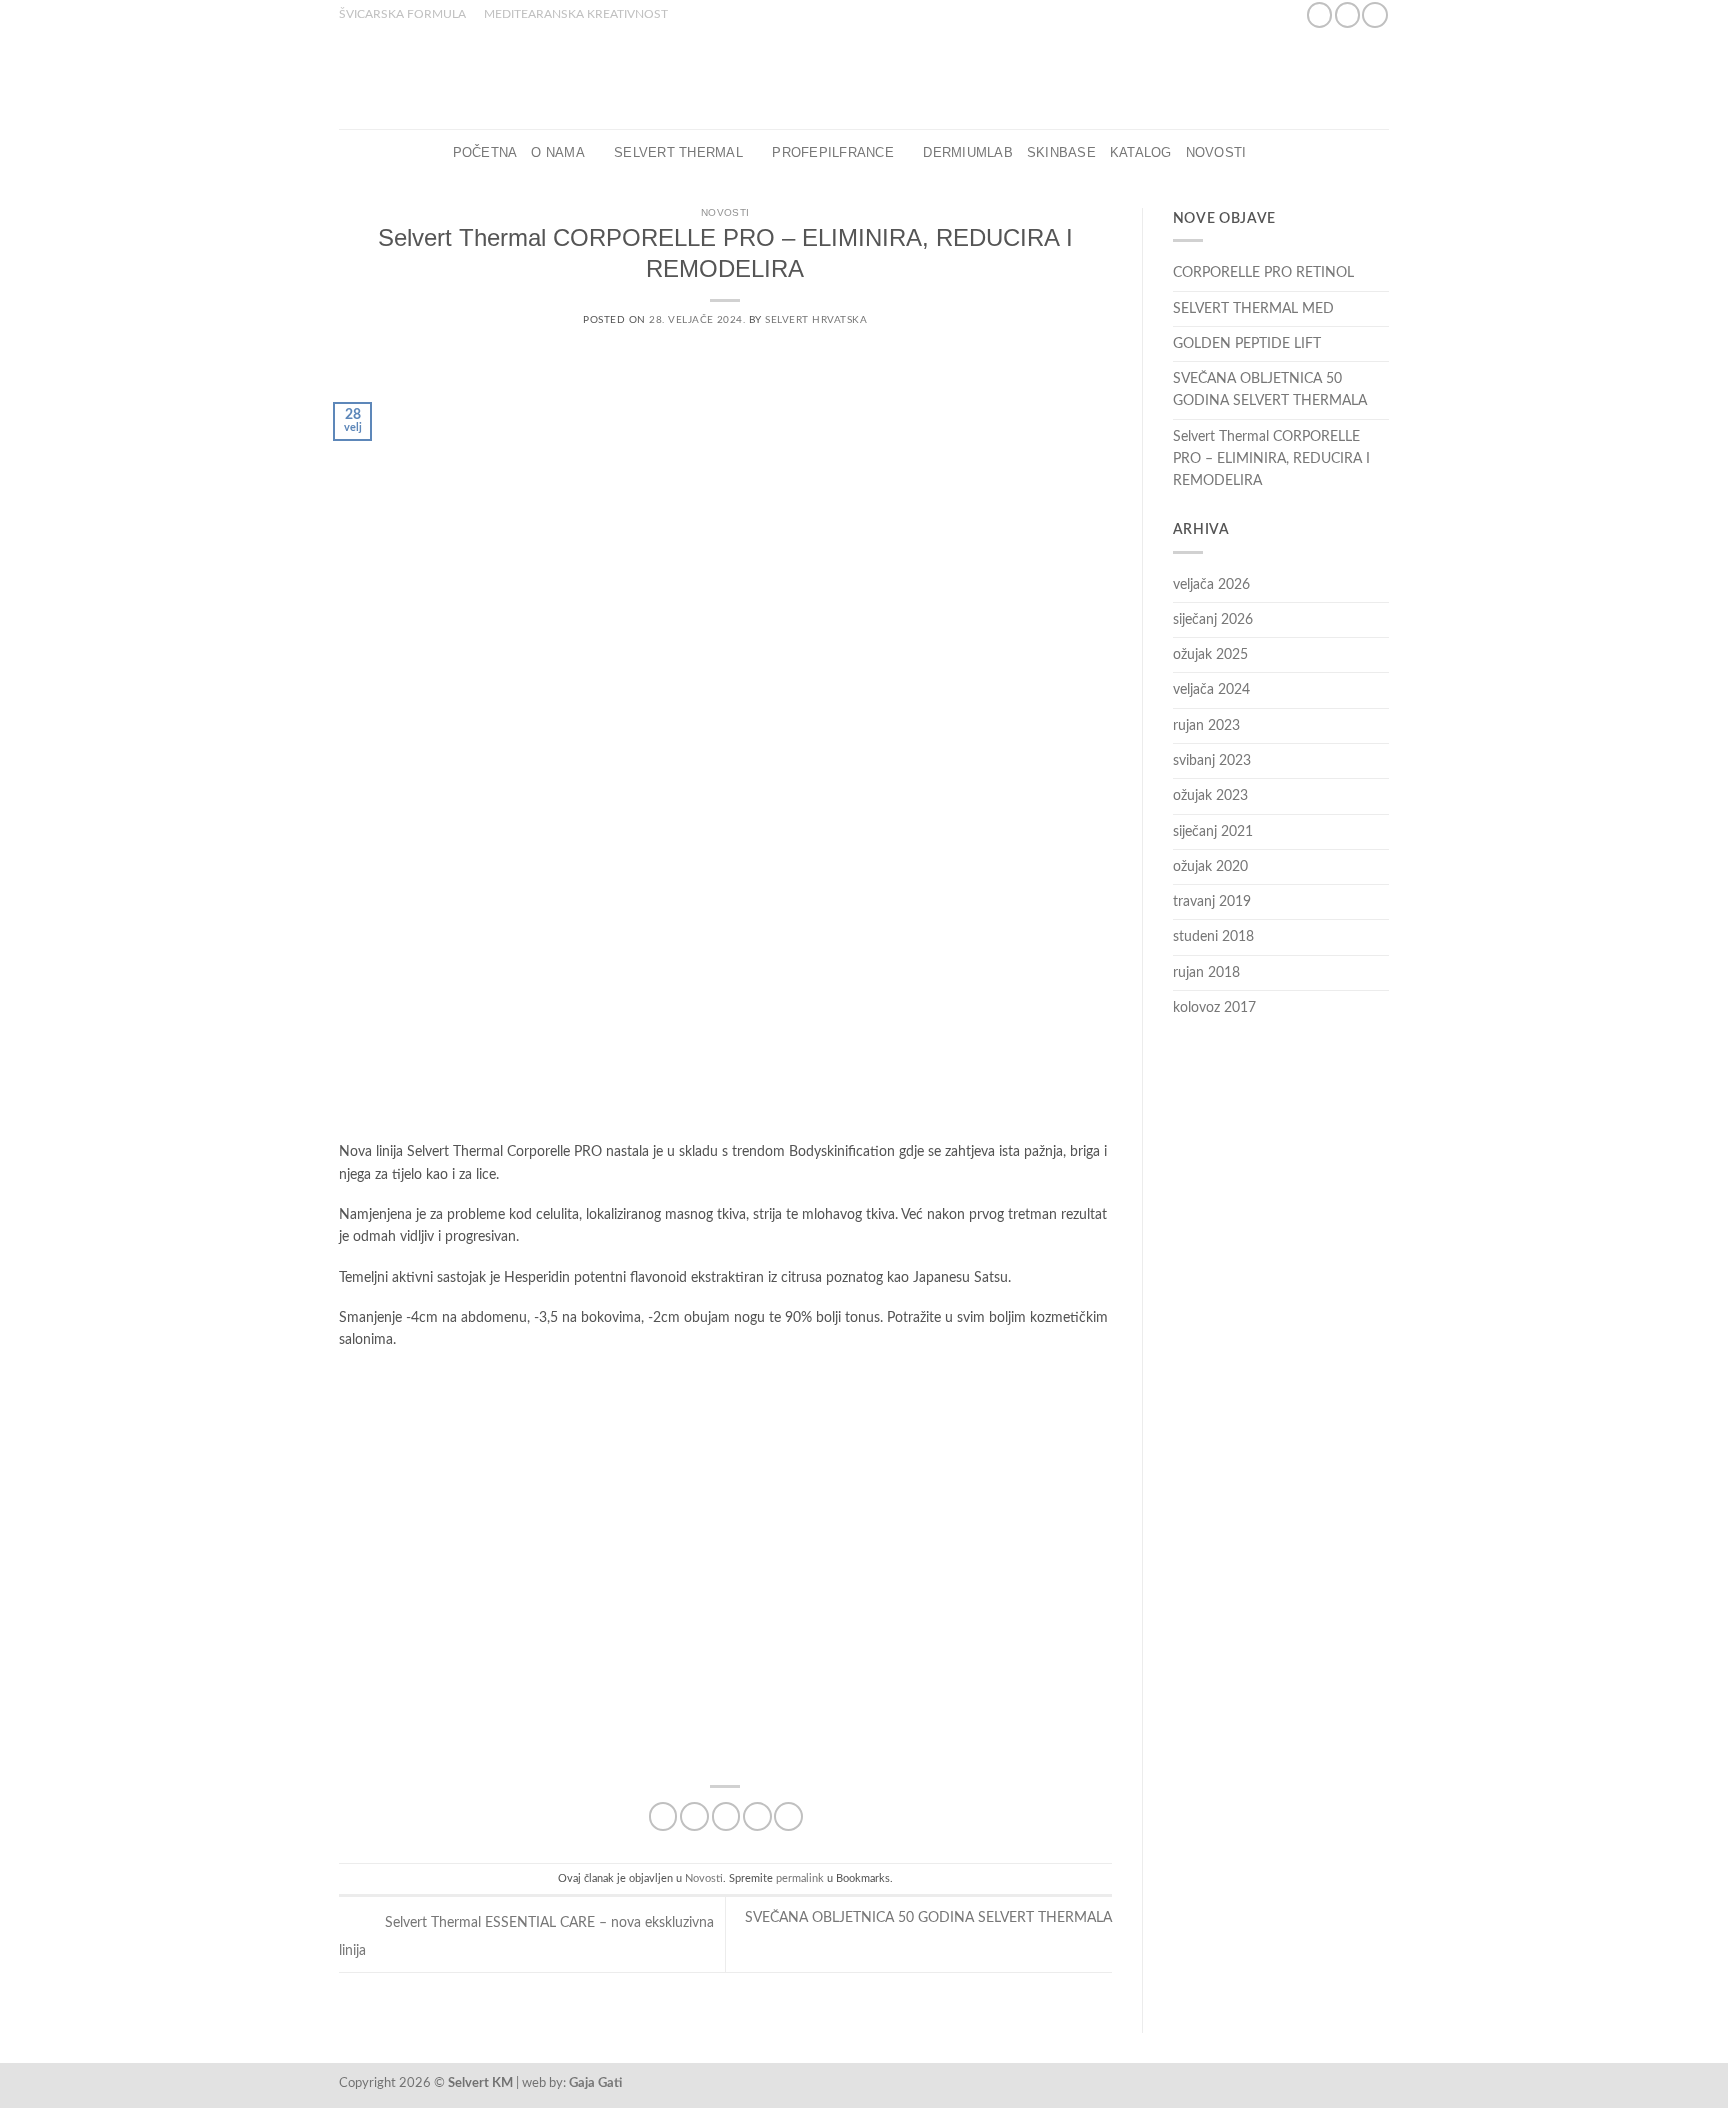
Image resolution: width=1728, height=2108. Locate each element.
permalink (800, 1878)
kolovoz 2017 (1214, 1008)
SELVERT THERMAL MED (1253, 309)
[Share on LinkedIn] (788, 1816)
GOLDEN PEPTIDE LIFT (1247, 344)
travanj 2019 (1212, 902)
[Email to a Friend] (726, 1816)
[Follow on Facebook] (1319, 15)
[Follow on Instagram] (1347, 15)
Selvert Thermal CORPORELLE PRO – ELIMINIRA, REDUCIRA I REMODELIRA (1271, 459)
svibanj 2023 (1212, 761)
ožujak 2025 (1210, 655)
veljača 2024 (1211, 690)
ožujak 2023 (1210, 796)
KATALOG (1141, 153)
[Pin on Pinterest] (757, 1816)
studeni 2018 (1213, 937)
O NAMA (558, 153)
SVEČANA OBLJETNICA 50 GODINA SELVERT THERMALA (1270, 390)
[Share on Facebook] (663, 1816)
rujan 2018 (1206, 973)
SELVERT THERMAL (678, 153)
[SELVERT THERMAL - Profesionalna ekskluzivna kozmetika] (864, 79)
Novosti (1216, 153)
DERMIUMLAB (968, 153)
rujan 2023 (1206, 726)
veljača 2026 (1211, 585)
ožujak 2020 (1210, 867)
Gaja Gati (595, 2083)
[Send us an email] (1374, 15)
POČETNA (485, 153)
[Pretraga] (1267, 153)
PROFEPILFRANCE (833, 153)
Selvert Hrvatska (816, 320)
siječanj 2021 (1213, 832)
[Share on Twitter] (694, 1816)
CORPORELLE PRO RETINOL (1263, 273)
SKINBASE (1061, 153)
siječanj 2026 (1213, 620)
